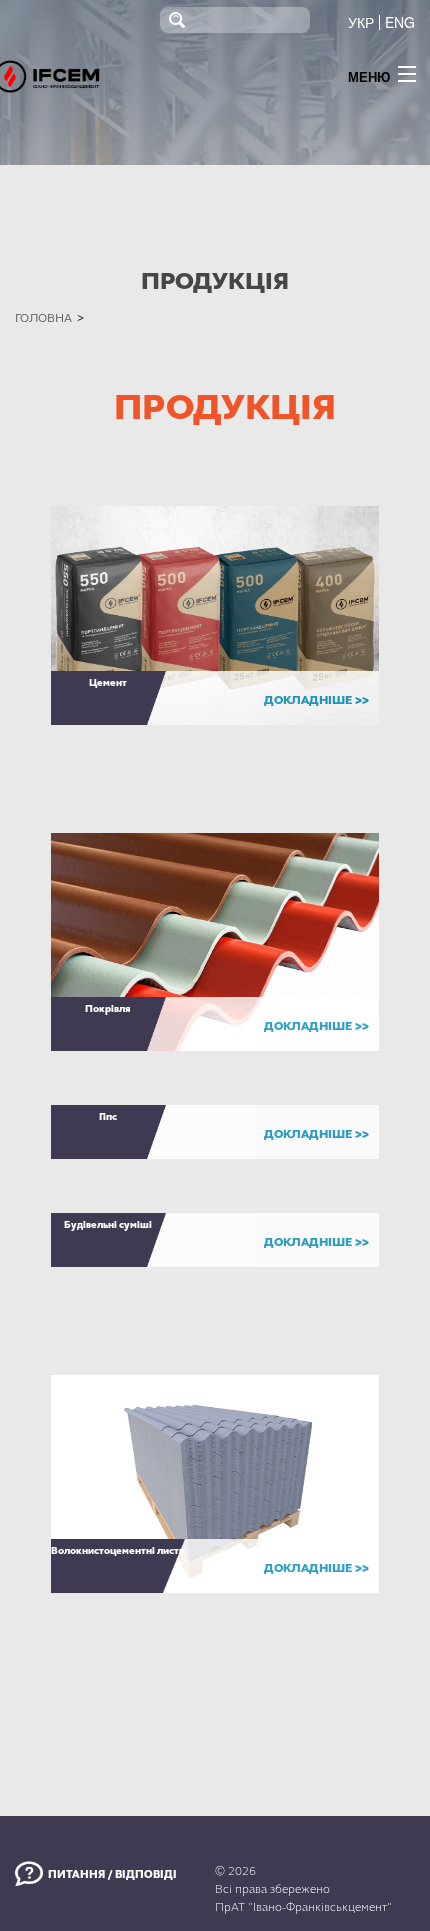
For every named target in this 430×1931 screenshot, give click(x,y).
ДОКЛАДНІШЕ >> (316, 700)
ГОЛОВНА (43, 318)
